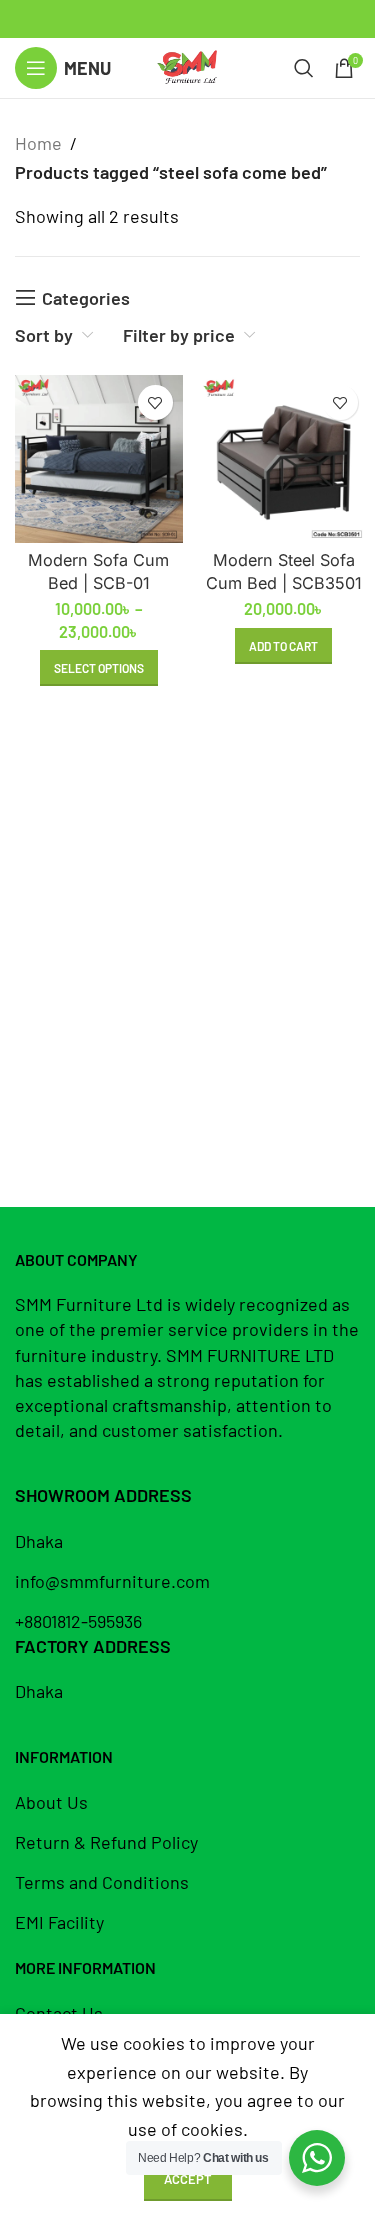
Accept (188, 2179)
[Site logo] (187, 66)
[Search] (304, 68)
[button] (283, 646)
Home (38, 143)
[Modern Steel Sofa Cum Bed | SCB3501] (284, 459)
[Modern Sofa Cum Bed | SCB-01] (99, 459)
